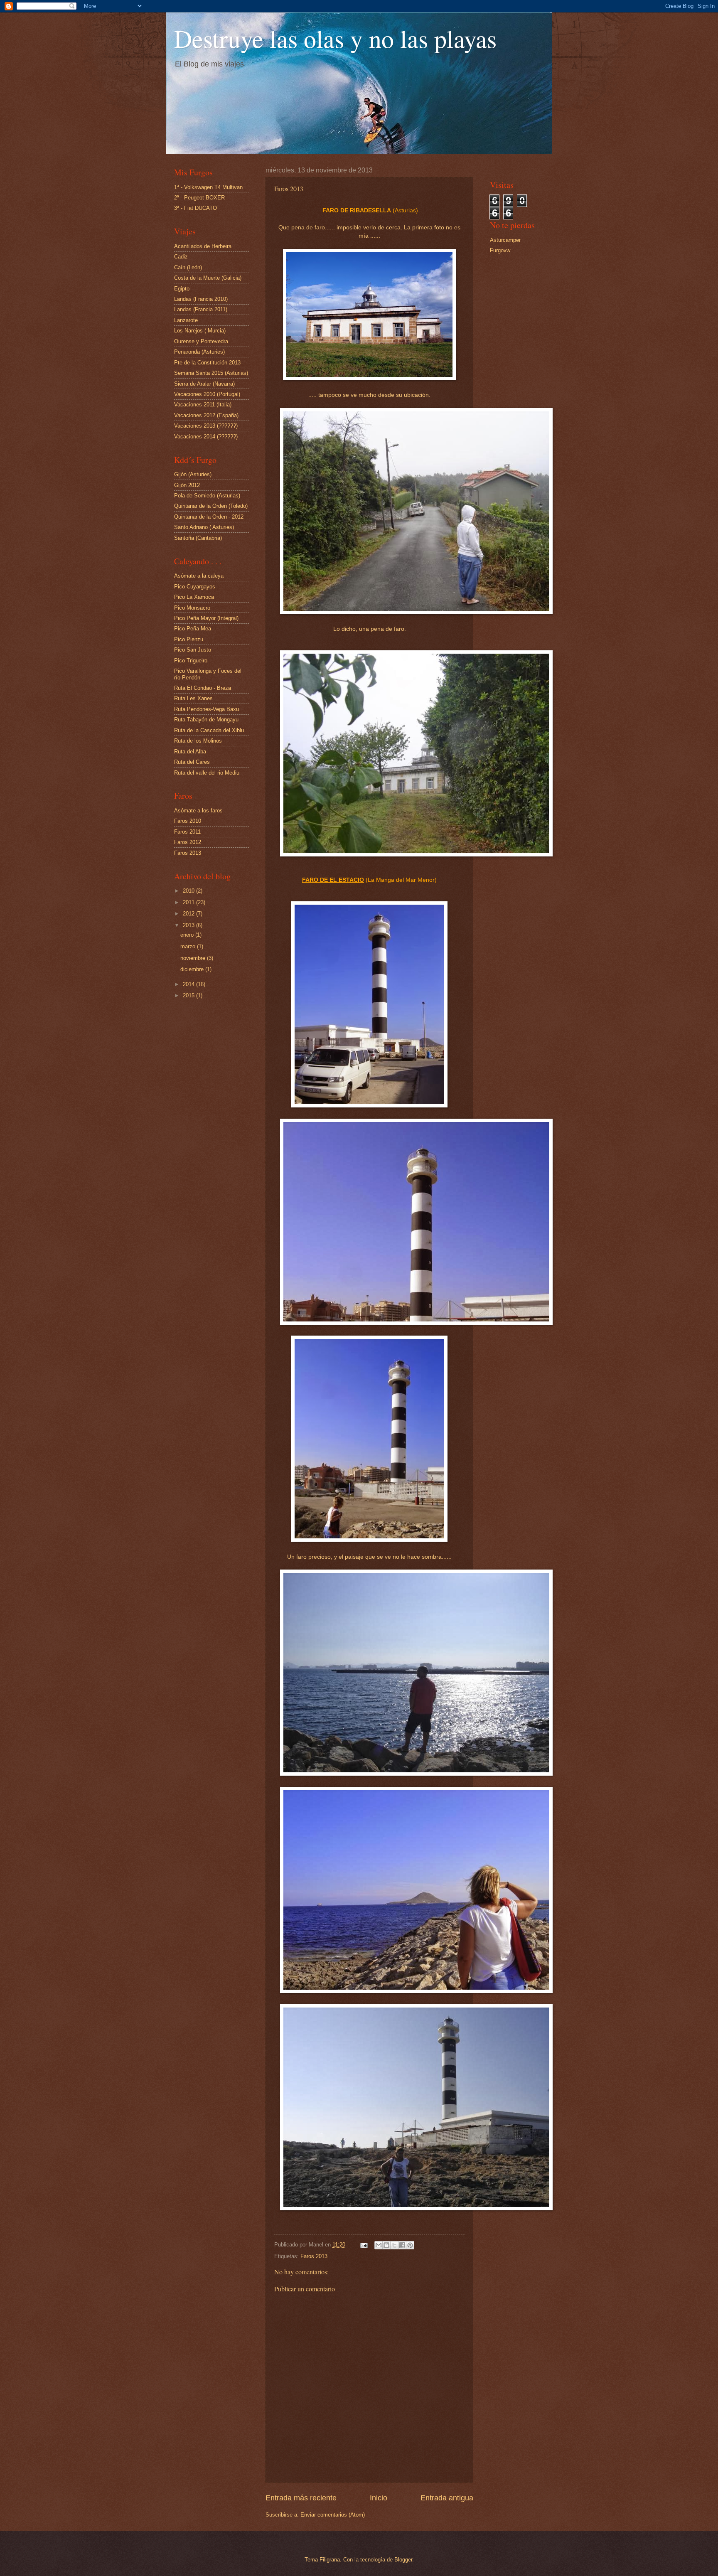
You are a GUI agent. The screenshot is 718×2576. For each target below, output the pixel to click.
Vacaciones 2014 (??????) (206, 437)
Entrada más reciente (301, 2498)
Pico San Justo (193, 650)
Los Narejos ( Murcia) (200, 331)
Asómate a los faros (198, 811)
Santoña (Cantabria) (198, 538)
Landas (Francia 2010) (201, 299)
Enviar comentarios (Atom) (333, 2515)
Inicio (379, 2498)
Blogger (403, 2560)
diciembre (193, 969)
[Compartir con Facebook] (402, 2245)
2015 (189, 995)
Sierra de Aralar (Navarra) (204, 384)
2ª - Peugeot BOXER (199, 198)
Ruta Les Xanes (193, 698)
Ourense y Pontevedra (201, 341)
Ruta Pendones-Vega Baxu (207, 709)
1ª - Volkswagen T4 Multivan (208, 187)
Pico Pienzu (189, 639)
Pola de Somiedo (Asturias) (207, 496)
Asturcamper (505, 240)
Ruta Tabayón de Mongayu (206, 720)
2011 (189, 902)
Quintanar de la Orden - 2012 (209, 517)
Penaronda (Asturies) (199, 352)
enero (188, 935)
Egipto (182, 289)
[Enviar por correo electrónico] (379, 2245)
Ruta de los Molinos (198, 741)
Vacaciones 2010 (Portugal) (207, 394)
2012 (189, 914)
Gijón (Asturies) (193, 474)
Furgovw (500, 250)
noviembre (194, 958)
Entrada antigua (447, 2498)
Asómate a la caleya (199, 576)
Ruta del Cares (192, 762)
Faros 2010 (188, 821)
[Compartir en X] (394, 2245)
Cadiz (181, 257)
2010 (189, 891)
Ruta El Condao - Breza (203, 688)
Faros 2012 (188, 842)
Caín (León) (188, 267)
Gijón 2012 (187, 485)
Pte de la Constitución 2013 (207, 363)
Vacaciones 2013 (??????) (206, 426)
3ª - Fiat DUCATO (195, 208)
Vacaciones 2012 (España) (206, 415)
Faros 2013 (314, 2256)
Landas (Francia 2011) (201, 309)
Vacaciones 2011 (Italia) (203, 405)
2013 (189, 925)
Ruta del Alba (190, 752)
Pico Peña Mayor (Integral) (206, 618)
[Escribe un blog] (386, 2245)
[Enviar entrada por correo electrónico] (364, 2245)
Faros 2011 (187, 832)
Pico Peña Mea (193, 629)
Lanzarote (186, 320)
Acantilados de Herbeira (203, 246)
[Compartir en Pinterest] (410, 2245)
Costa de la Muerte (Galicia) (208, 278)
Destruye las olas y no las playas (335, 38)
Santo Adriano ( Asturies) (204, 527)
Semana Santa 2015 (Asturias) (211, 373)
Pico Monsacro (192, 608)
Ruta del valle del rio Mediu (207, 773)
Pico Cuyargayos (195, 587)
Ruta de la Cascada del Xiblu (209, 730)
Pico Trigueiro (191, 661)
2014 (189, 984)
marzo (189, 946)
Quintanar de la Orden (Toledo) (211, 506)
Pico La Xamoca (194, 597)
